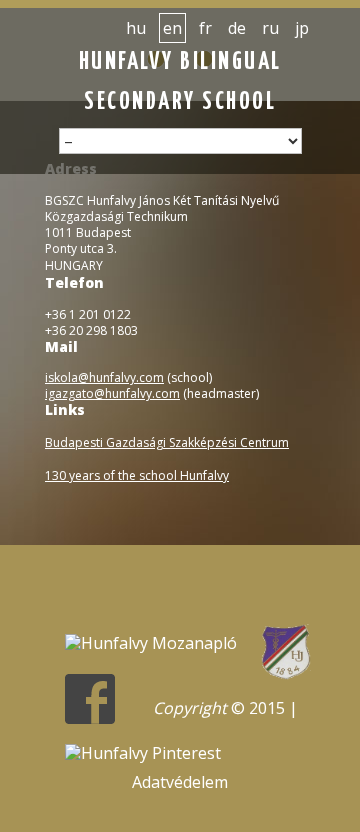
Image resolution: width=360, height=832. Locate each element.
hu (136, 28)
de (237, 28)
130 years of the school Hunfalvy (137, 475)
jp (302, 28)
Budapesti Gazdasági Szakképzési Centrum (167, 442)
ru (270, 28)
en (172, 28)
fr (205, 28)
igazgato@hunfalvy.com (112, 393)
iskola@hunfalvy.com (104, 377)
